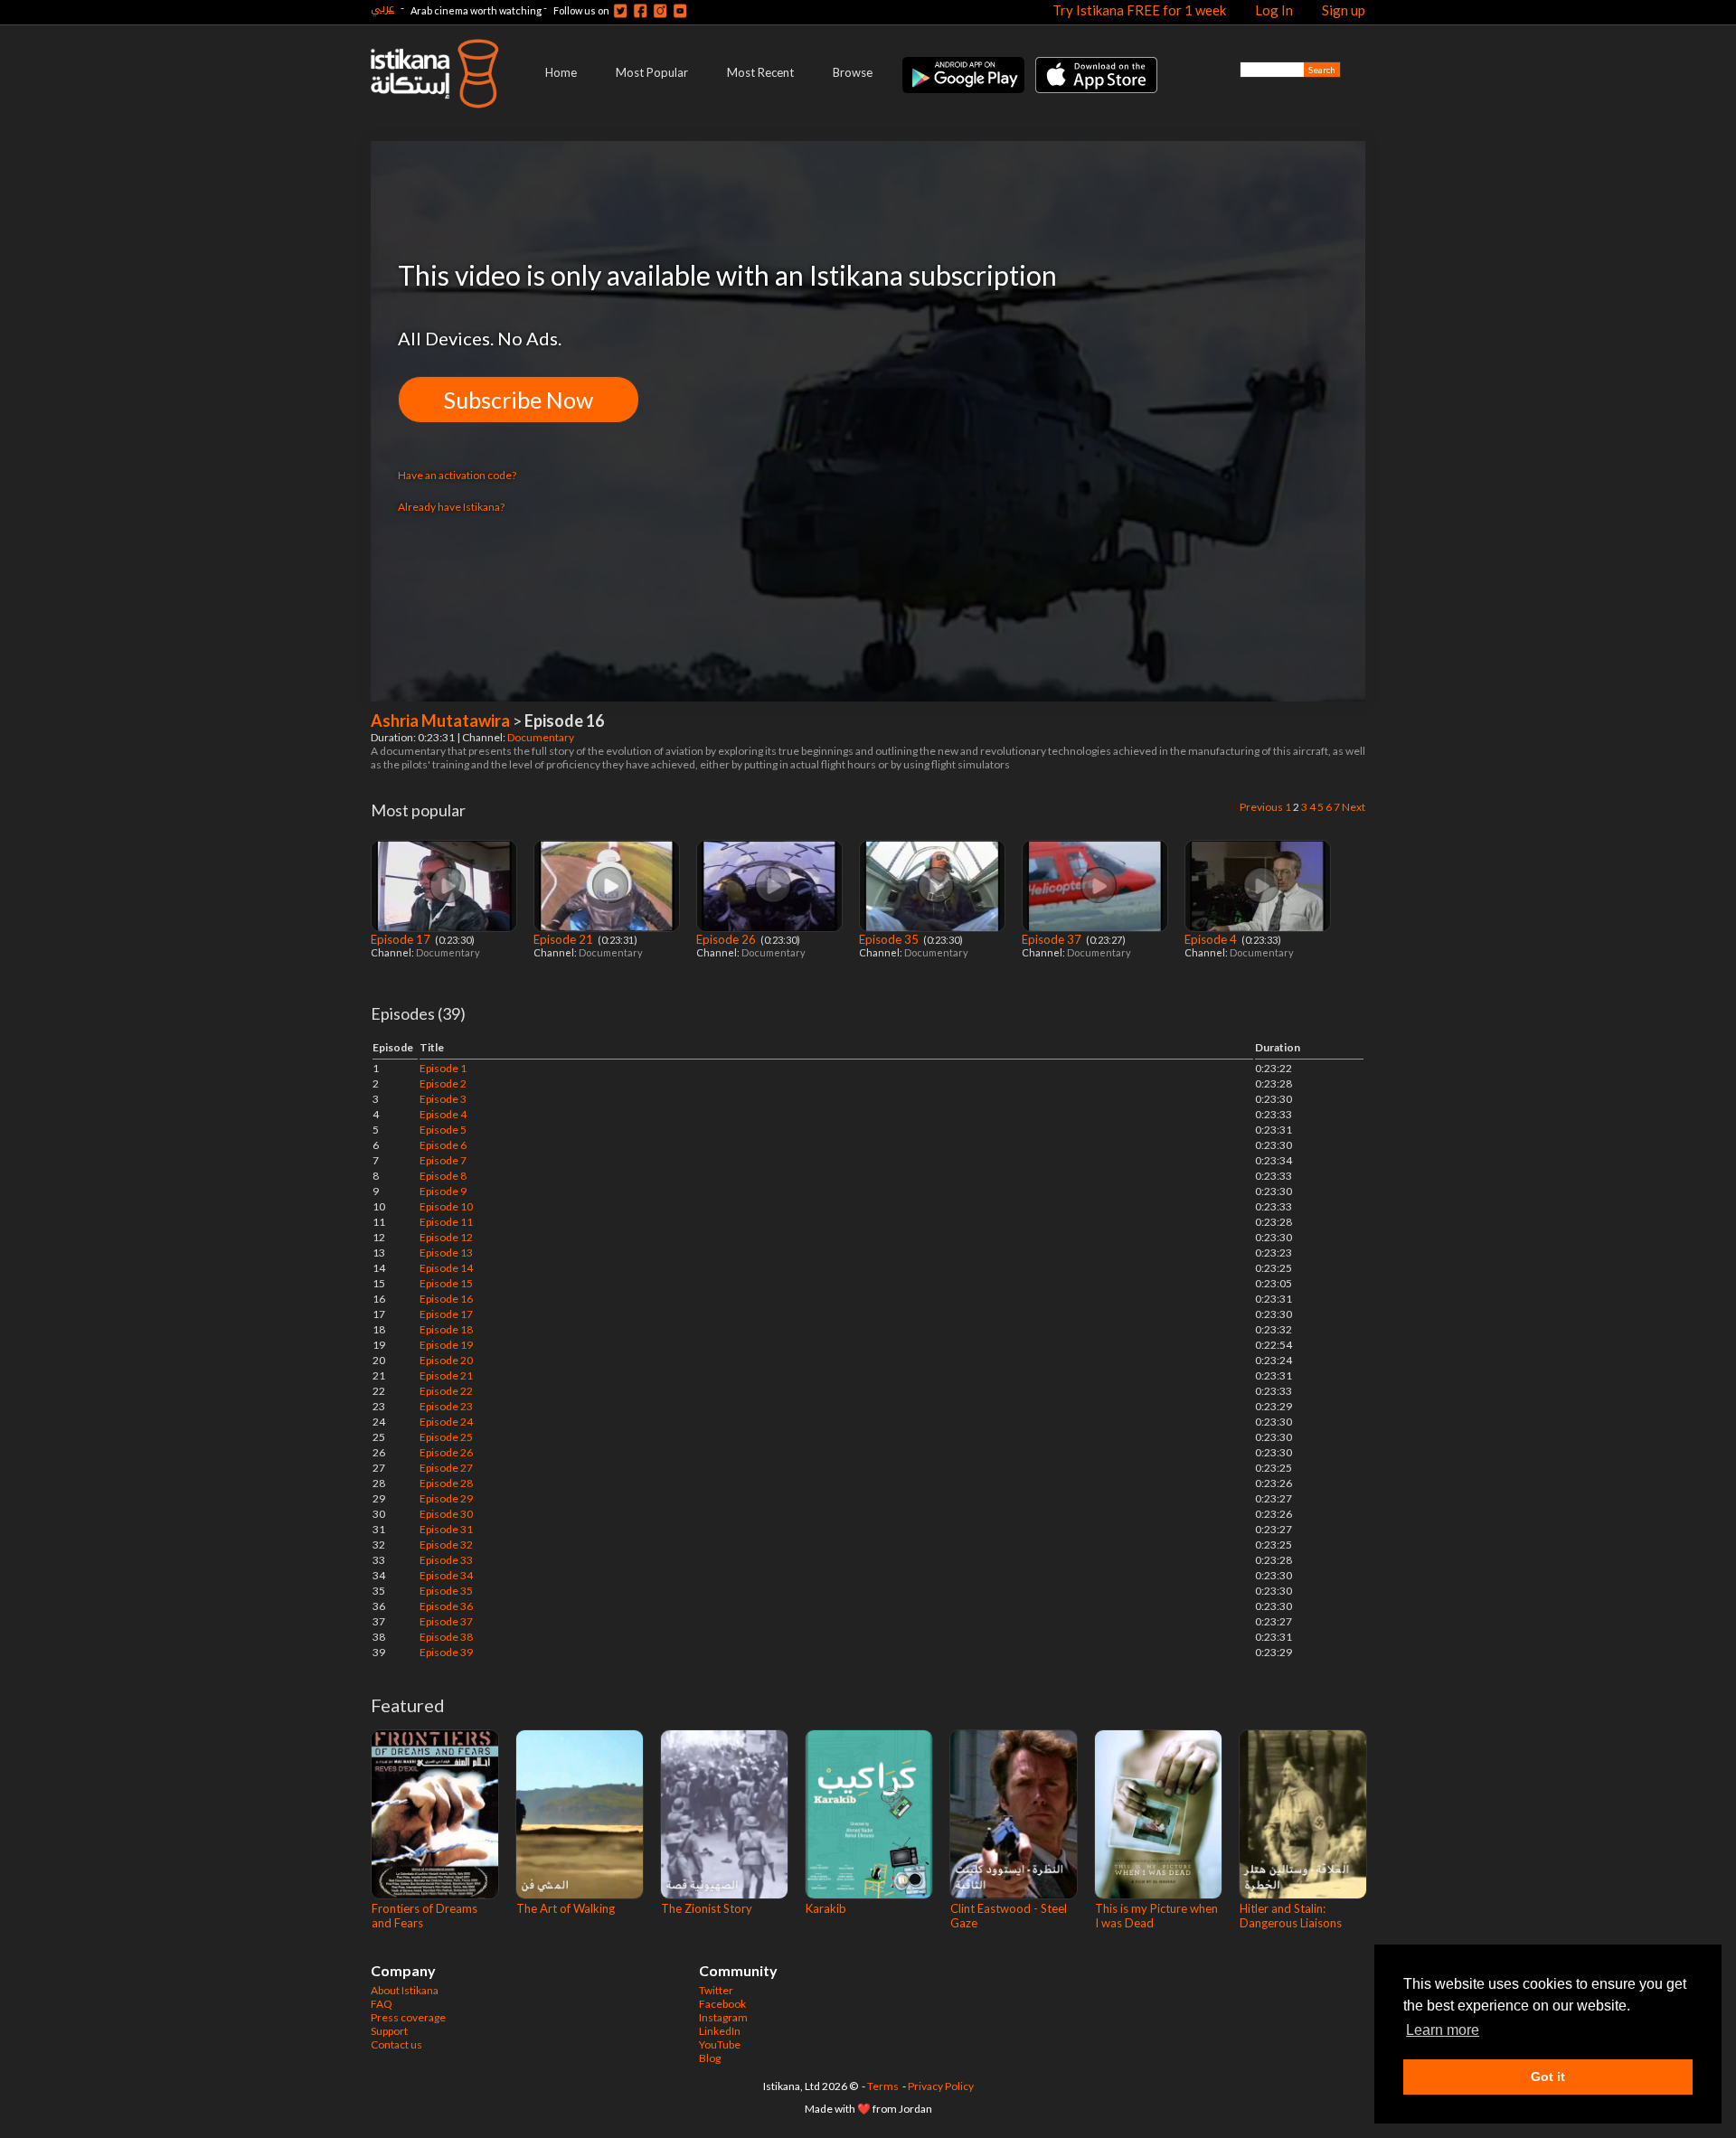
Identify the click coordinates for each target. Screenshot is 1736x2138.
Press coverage (408, 2017)
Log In (1274, 10)
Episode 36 (446, 1606)
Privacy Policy (941, 2086)
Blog (710, 2058)
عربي (382, 8)
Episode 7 (443, 1160)
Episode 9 (443, 1191)
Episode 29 (446, 1498)
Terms (883, 2086)
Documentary (542, 737)
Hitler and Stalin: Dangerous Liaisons (1291, 1916)
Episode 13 (446, 1253)
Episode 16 (446, 1299)
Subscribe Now (519, 400)
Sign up (1344, 10)
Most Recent (760, 72)
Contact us (396, 2044)
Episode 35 (890, 939)
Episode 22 (446, 1391)
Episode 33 (446, 1560)
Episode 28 (446, 1483)
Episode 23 (446, 1406)
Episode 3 (443, 1099)
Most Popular (652, 72)
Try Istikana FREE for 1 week (1139, 10)
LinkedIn (720, 2031)
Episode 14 (446, 1268)
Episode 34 (446, 1575)
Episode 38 (446, 1637)
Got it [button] (1548, 2077)
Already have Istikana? (451, 507)
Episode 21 (565, 939)
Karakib (826, 1908)
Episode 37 (1053, 939)
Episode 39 (446, 1652)
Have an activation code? (457, 475)
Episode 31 (446, 1529)
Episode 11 (446, 1222)
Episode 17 (402, 939)
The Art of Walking (566, 1908)
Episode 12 (446, 1237)
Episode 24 (446, 1422)
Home (561, 72)
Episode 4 (1212, 939)
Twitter (716, 1990)
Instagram (723, 2017)
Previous (1261, 807)
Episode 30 (446, 1514)
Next (1354, 807)
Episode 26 (727, 939)
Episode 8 (443, 1176)
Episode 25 (446, 1437)
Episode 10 (446, 1206)
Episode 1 (443, 1068)
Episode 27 (446, 1468)
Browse (853, 72)
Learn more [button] (1443, 2030)
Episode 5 (443, 1130)
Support (389, 2031)
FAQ (382, 2004)
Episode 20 (446, 1360)
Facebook (722, 2004)
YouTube (720, 2044)
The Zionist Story (707, 1908)
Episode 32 (446, 1545)
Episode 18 (446, 1329)
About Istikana (405, 1990)
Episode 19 (446, 1345)
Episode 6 (443, 1145)
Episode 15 (446, 1283)
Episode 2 (443, 1083)
